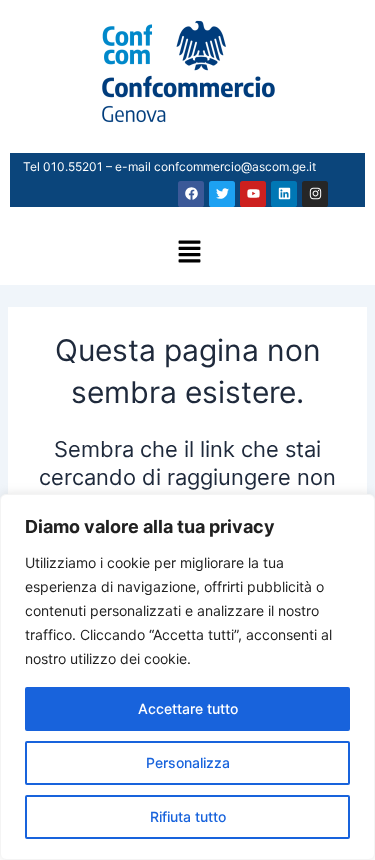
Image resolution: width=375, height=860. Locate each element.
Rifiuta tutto (188, 816)
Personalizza (188, 762)
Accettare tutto (188, 708)
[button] (190, 253)
